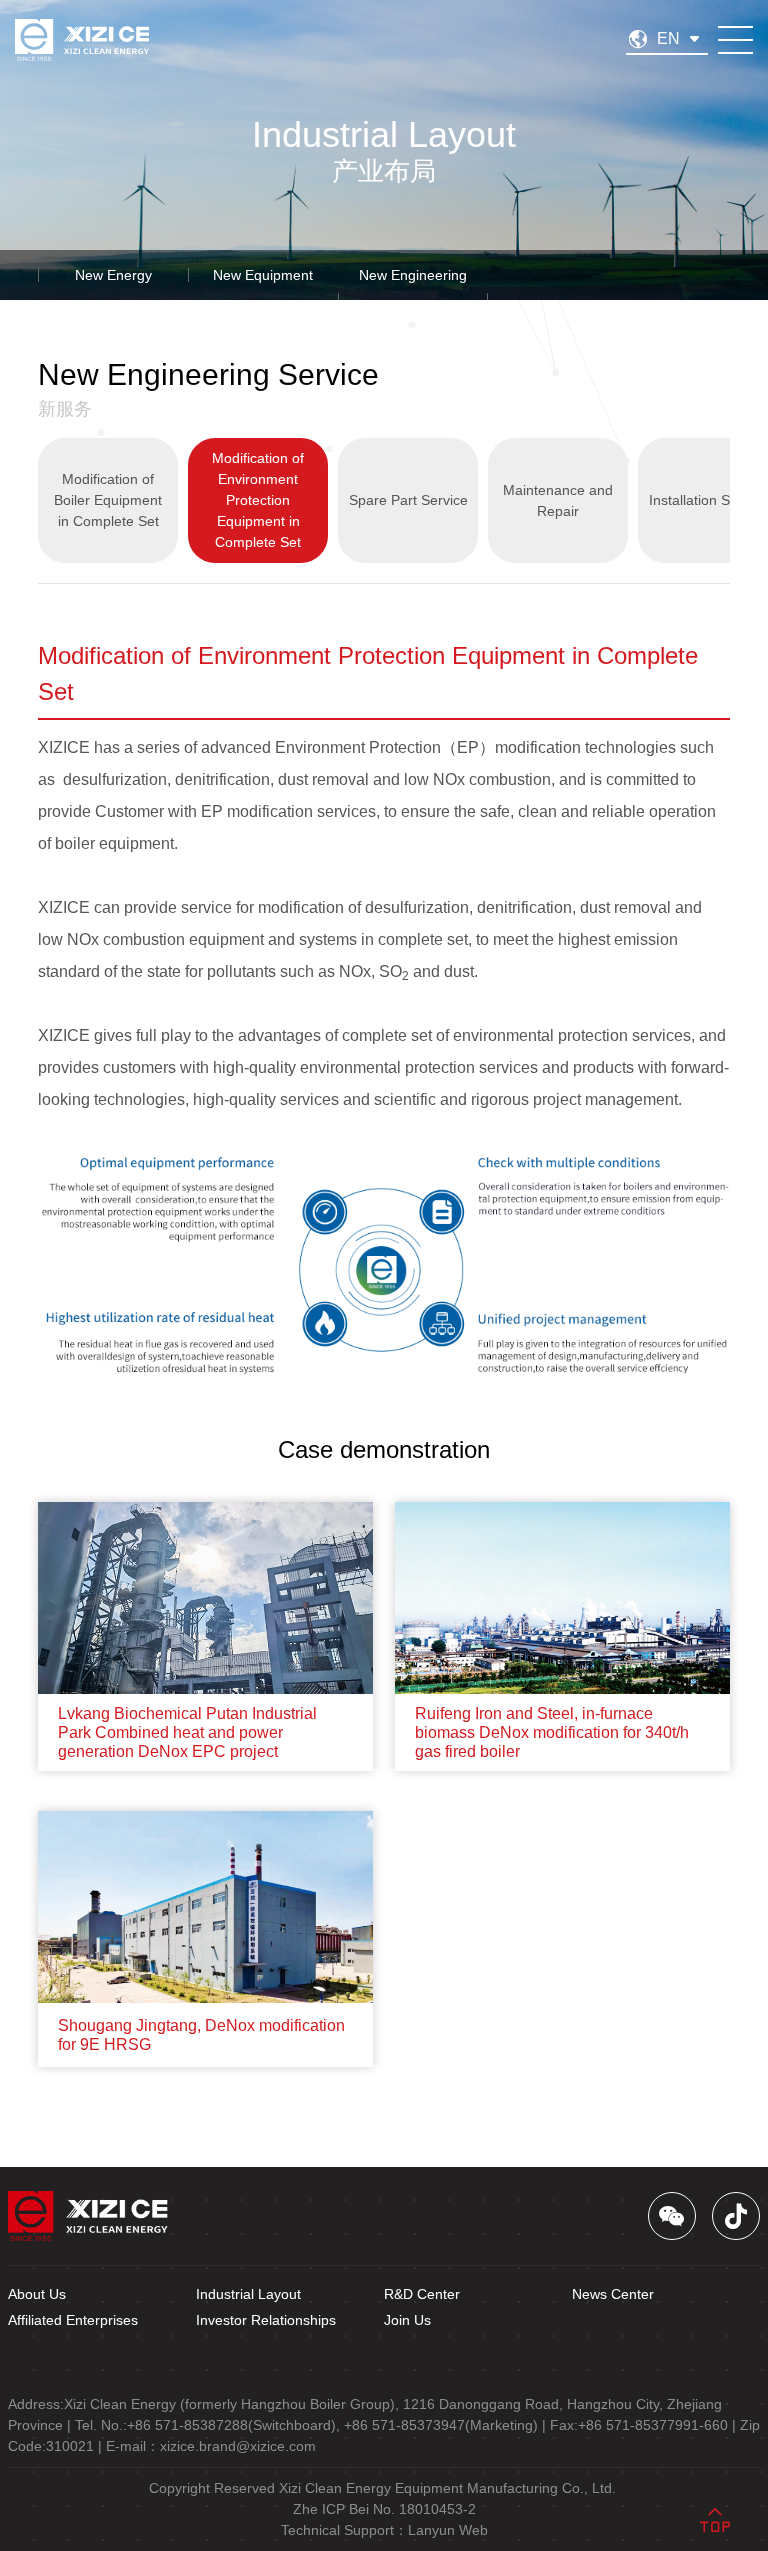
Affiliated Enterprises (73, 2320)
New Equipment (263, 275)
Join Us (407, 2320)
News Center (613, 2294)
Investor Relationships (266, 2320)
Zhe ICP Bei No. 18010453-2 (384, 2509)
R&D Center (422, 2294)
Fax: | (643, 2425)
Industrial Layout (248, 2294)
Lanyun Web (448, 2530)
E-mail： (211, 2446)
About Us (37, 2294)
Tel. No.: (207, 2425)
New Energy (113, 275)
